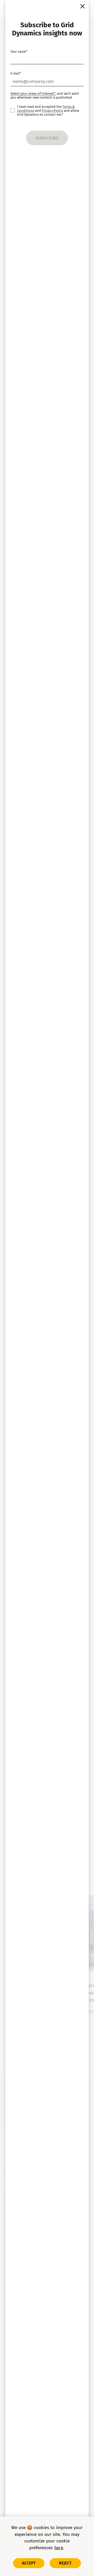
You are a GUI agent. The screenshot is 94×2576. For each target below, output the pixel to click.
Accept (29, 2563)
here (59, 2548)
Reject (65, 2563)
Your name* (19, 52)
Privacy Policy (52, 111)
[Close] (83, 6)
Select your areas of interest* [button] (33, 93)
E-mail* (16, 73)
